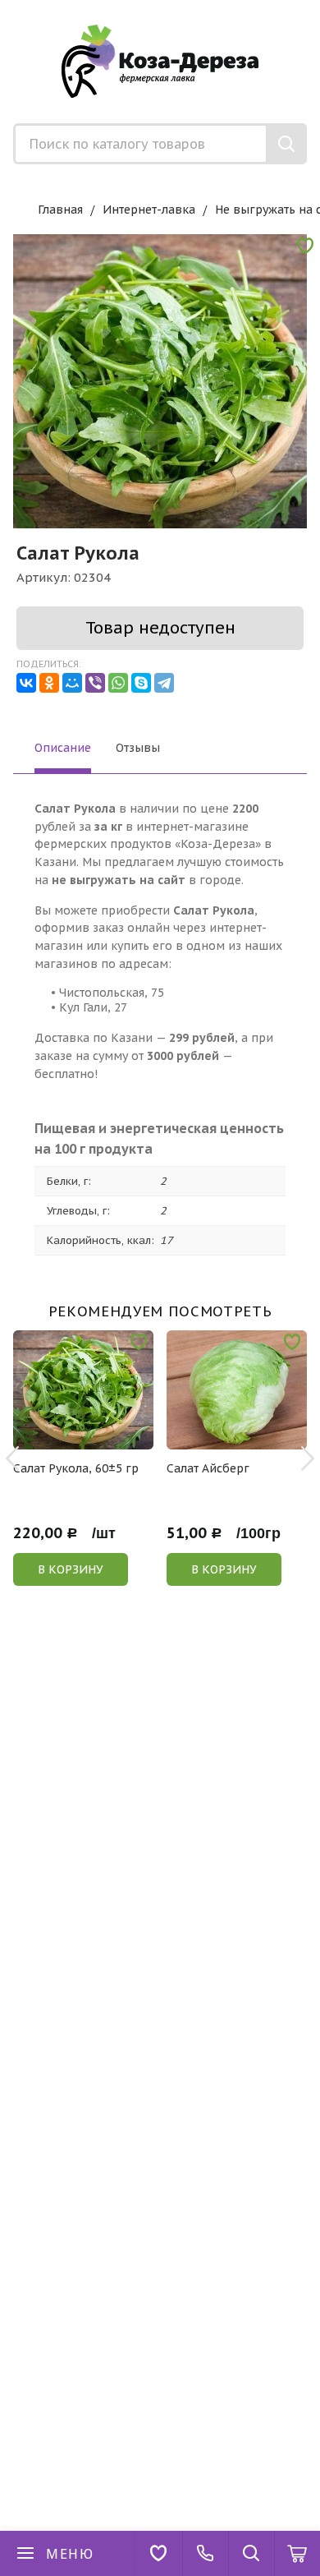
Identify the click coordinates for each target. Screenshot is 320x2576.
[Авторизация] (312, 8)
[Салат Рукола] (160, 381)
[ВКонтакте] (26, 683)
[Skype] (141, 683)
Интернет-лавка (149, 210)
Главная (60, 210)
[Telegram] (164, 683)
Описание (63, 748)
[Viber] (95, 683)
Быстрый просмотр (92, 1438)
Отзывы (138, 748)
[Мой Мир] (72, 683)
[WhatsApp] (118, 683)
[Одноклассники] (49, 683)
